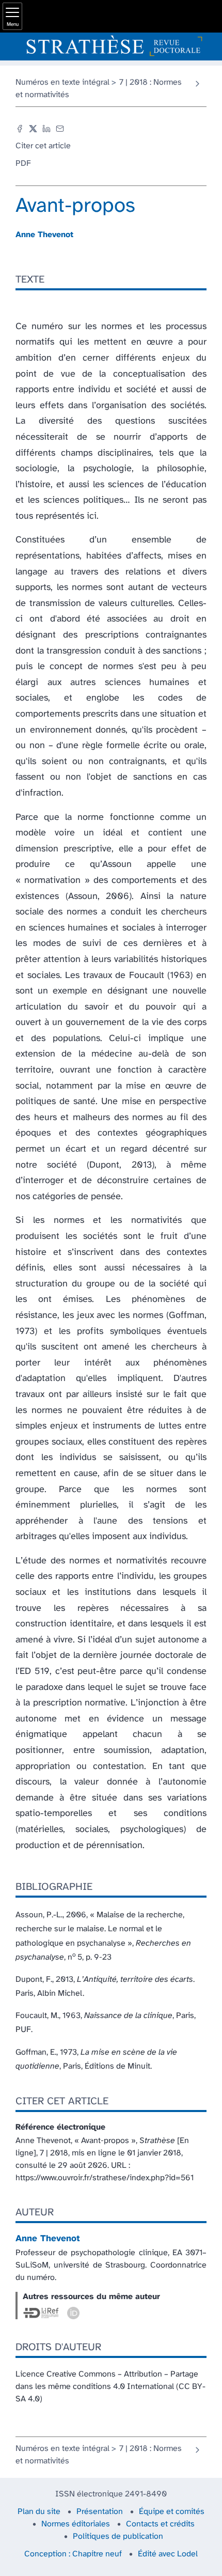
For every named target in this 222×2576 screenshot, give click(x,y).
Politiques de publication (118, 2536)
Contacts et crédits (160, 2524)
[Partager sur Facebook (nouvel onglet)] (20, 129)
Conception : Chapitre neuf (73, 2554)
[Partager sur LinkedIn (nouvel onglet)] (46, 129)
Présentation (100, 2512)
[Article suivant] (197, 84)
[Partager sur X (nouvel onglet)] (33, 129)
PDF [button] (23, 164)
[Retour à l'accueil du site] (111, 46)
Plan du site (39, 2512)
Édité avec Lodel (168, 2554)
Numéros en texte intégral (62, 82)
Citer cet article (43, 146)
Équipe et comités (172, 2512)
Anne (44, 235)
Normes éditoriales (76, 2524)
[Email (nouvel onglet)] (60, 129)
